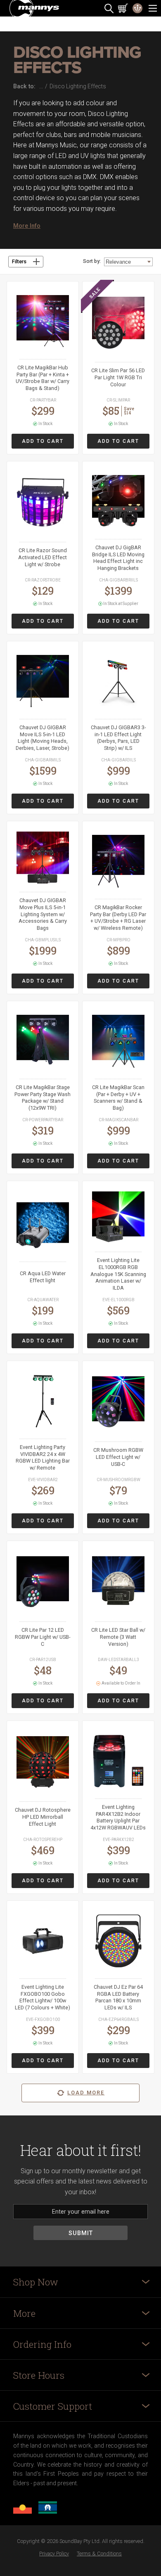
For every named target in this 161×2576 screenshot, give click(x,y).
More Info (27, 226)
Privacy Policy (54, 2554)
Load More (86, 2093)
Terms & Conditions (99, 2554)
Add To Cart (43, 441)
